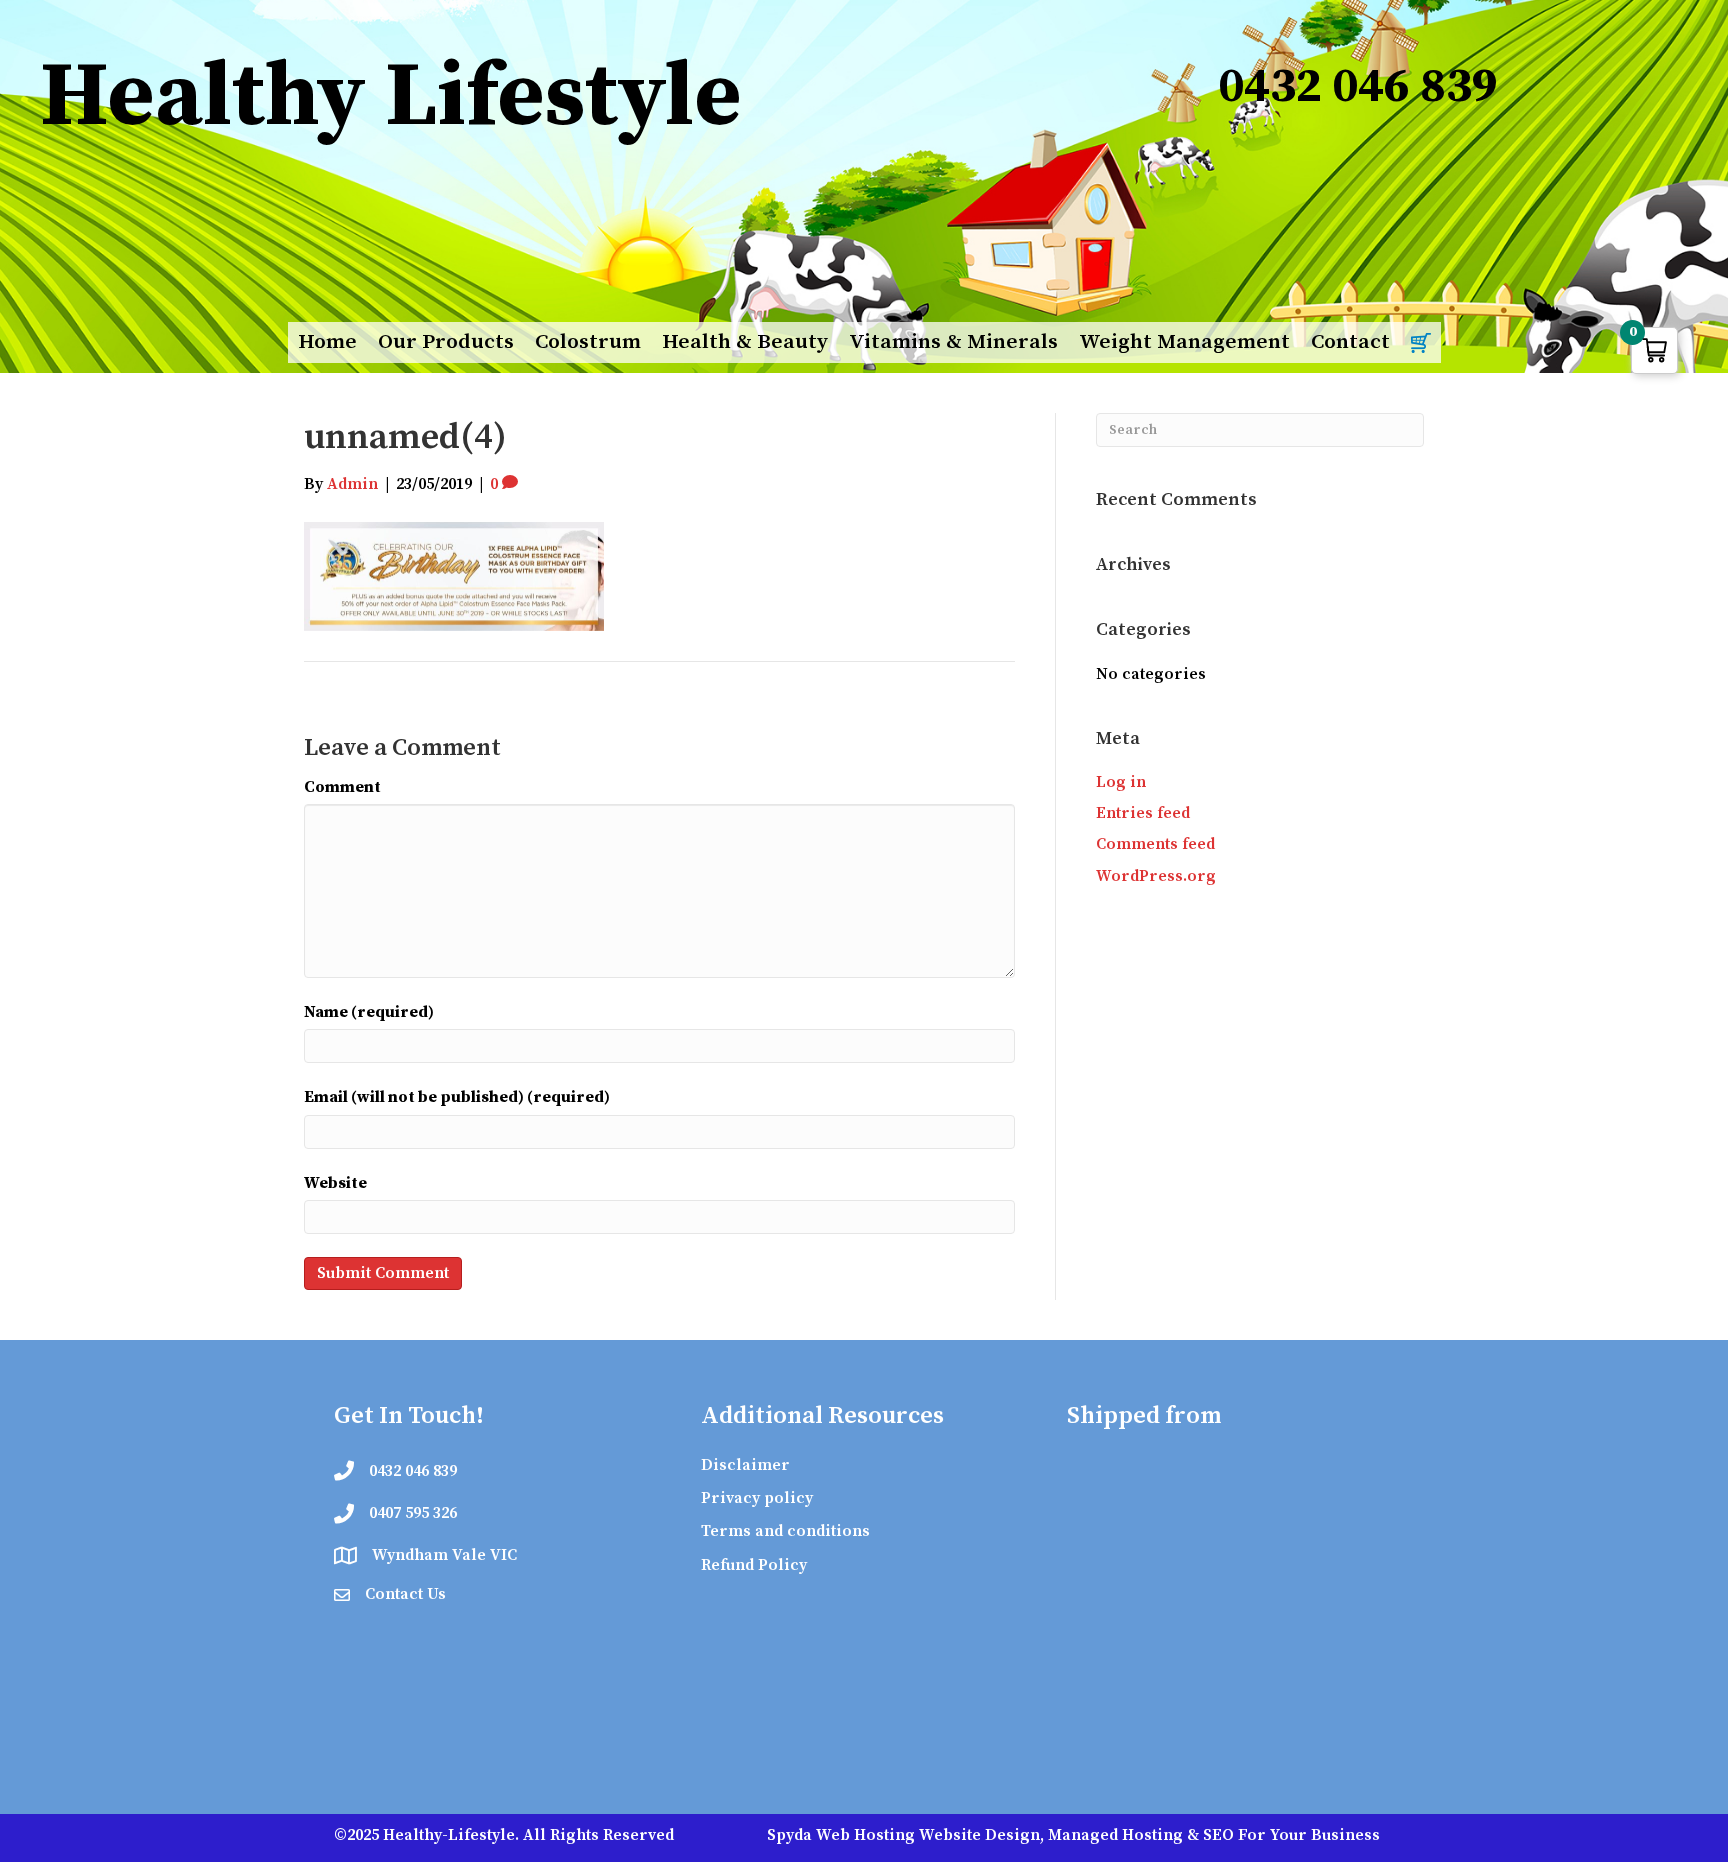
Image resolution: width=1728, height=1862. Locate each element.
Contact (1350, 342)
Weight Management (1184, 342)
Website (335, 1183)
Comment (342, 787)
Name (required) (369, 1012)
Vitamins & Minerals (953, 342)
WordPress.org (1156, 876)
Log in (1121, 782)
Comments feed (1155, 844)
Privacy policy (757, 1498)
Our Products (446, 342)
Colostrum (588, 342)
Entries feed (1143, 813)
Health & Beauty (745, 342)
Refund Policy (754, 1565)
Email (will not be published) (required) (457, 1097)
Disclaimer (745, 1465)
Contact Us (405, 1594)
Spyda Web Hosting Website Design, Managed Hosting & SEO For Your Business (1073, 1835)
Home (327, 342)
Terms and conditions (785, 1531)
